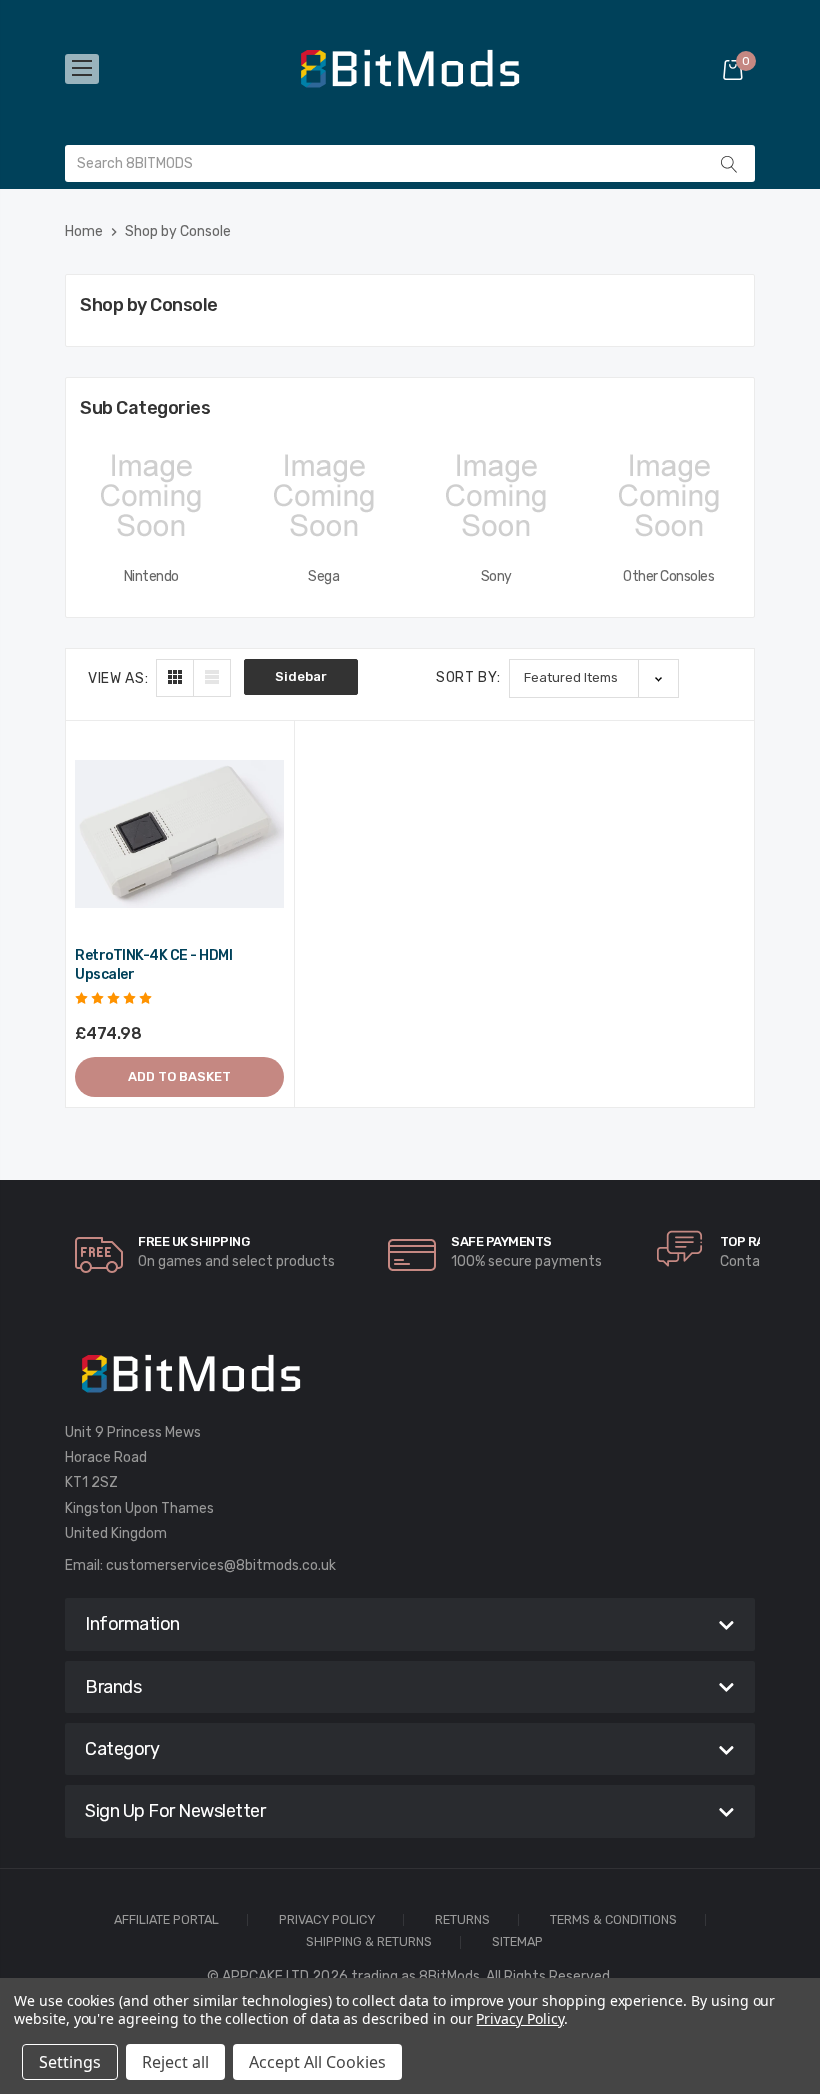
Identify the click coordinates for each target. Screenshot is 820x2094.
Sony (496, 576)
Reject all (175, 2062)
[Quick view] (267, 832)
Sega (323, 576)
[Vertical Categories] (82, 69)
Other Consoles (668, 576)
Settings (70, 2062)
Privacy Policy (327, 1920)
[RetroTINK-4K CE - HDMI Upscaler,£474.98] (179, 834)
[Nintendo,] (151, 496)
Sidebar (301, 676)
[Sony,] (496, 496)
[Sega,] (324, 496)
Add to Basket (179, 1076)
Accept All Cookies (317, 2062)
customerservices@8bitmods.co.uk (221, 1565)
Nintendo (151, 576)
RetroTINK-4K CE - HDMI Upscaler (153, 965)
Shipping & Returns (369, 1942)
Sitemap (517, 1942)
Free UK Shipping (193, 1241)
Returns (462, 1920)
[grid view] (175, 678)
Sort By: (468, 677)
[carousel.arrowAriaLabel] (99, 1255)
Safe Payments (501, 1241)
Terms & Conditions (613, 1920)
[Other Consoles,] (669, 496)
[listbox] (594, 678)
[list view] (212, 678)
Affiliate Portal (166, 1920)
